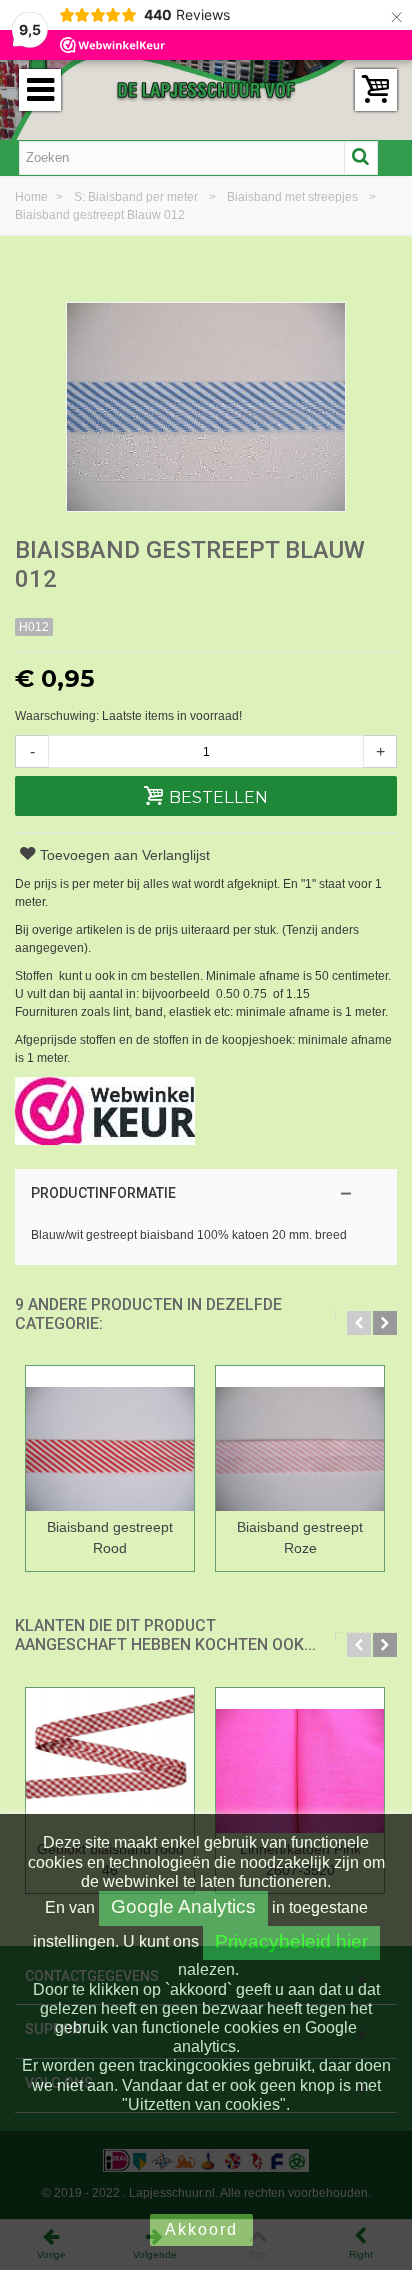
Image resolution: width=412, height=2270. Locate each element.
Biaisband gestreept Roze (300, 1537)
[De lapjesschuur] (206, 89)
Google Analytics (183, 1906)
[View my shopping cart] (376, 90)
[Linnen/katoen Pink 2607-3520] (300, 1760)
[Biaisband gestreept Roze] (300, 1438)
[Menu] (40, 90)
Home (33, 197)
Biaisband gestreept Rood (110, 1537)
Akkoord (201, 2229)
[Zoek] (361, 158)
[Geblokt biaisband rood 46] (110, 1760)
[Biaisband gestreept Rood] (110, 1438)
